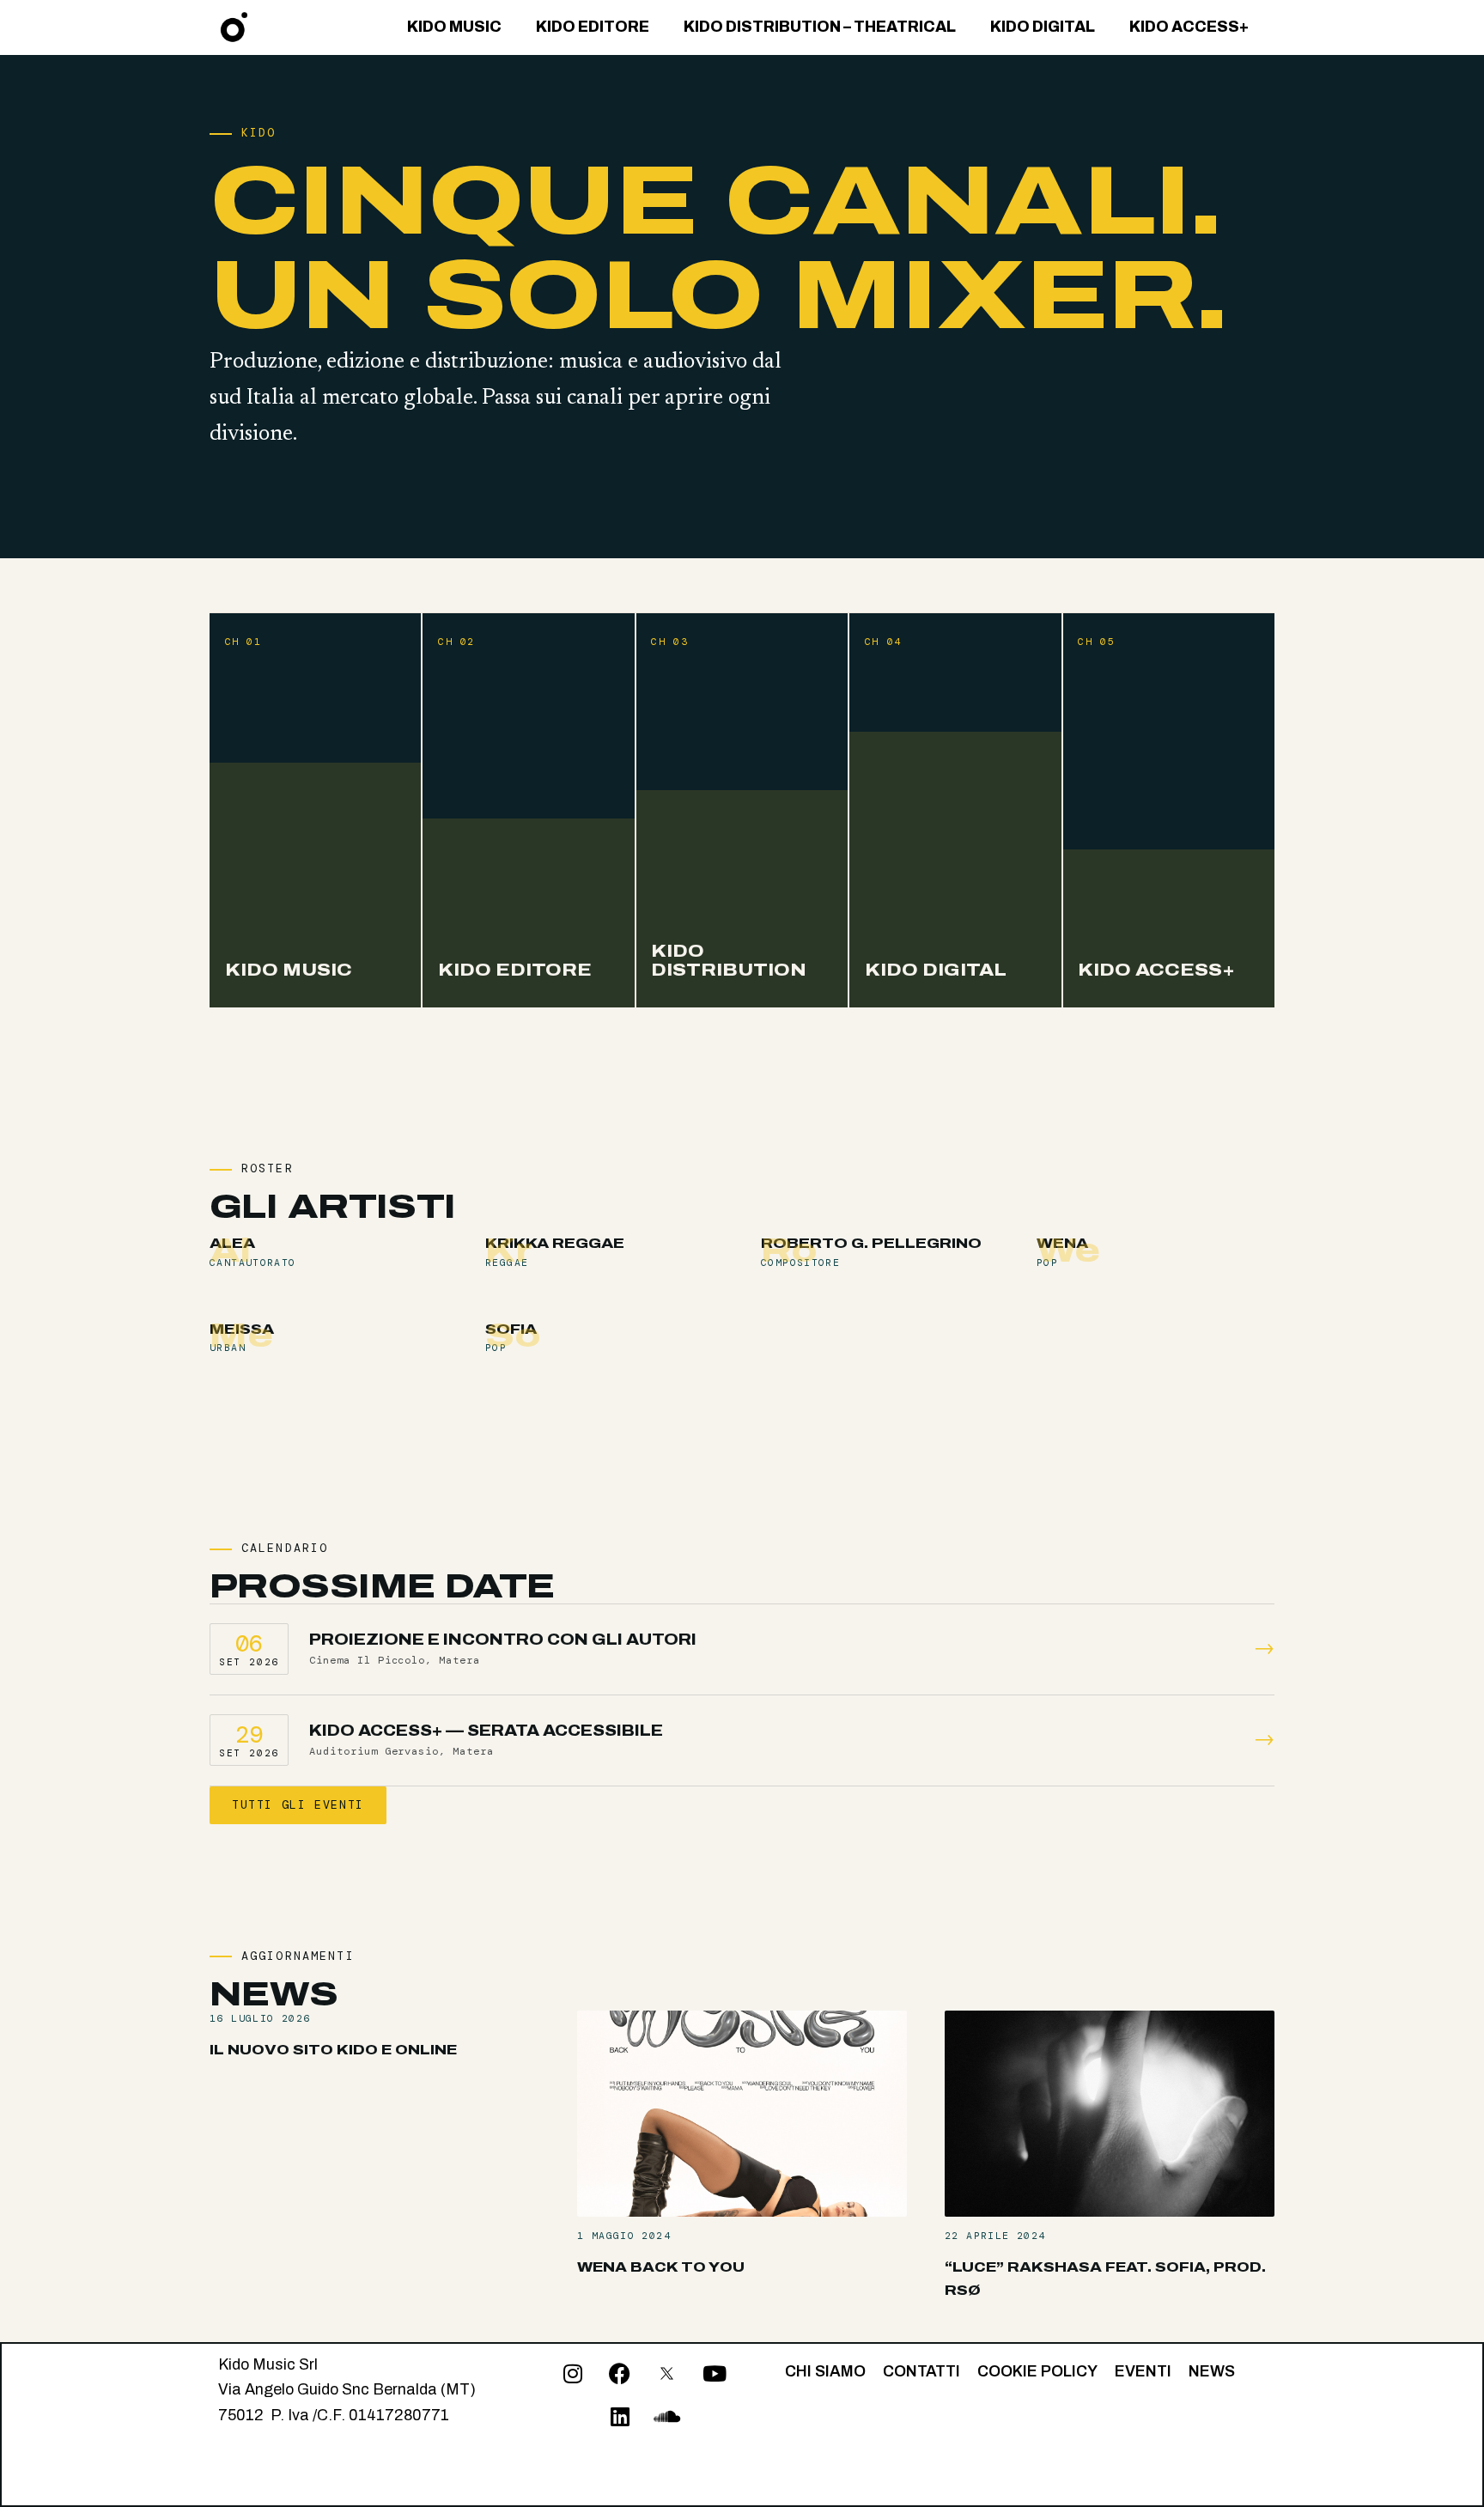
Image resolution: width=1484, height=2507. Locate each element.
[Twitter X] (667, 2374)
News (1212, 2371)
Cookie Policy (1037, 2371)
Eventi (1143, 2371)
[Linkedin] (620, 2417)
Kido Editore (593, 27)
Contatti (921, 2371)
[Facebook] (620, 2374)
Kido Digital (1043, 27)
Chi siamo (825, 2371)
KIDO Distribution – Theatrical (820, 27)
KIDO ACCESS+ (1189, 27)
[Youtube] (715, 2374)
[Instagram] (573, 2374)
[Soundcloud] (667, 2417)
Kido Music (454, 27)
